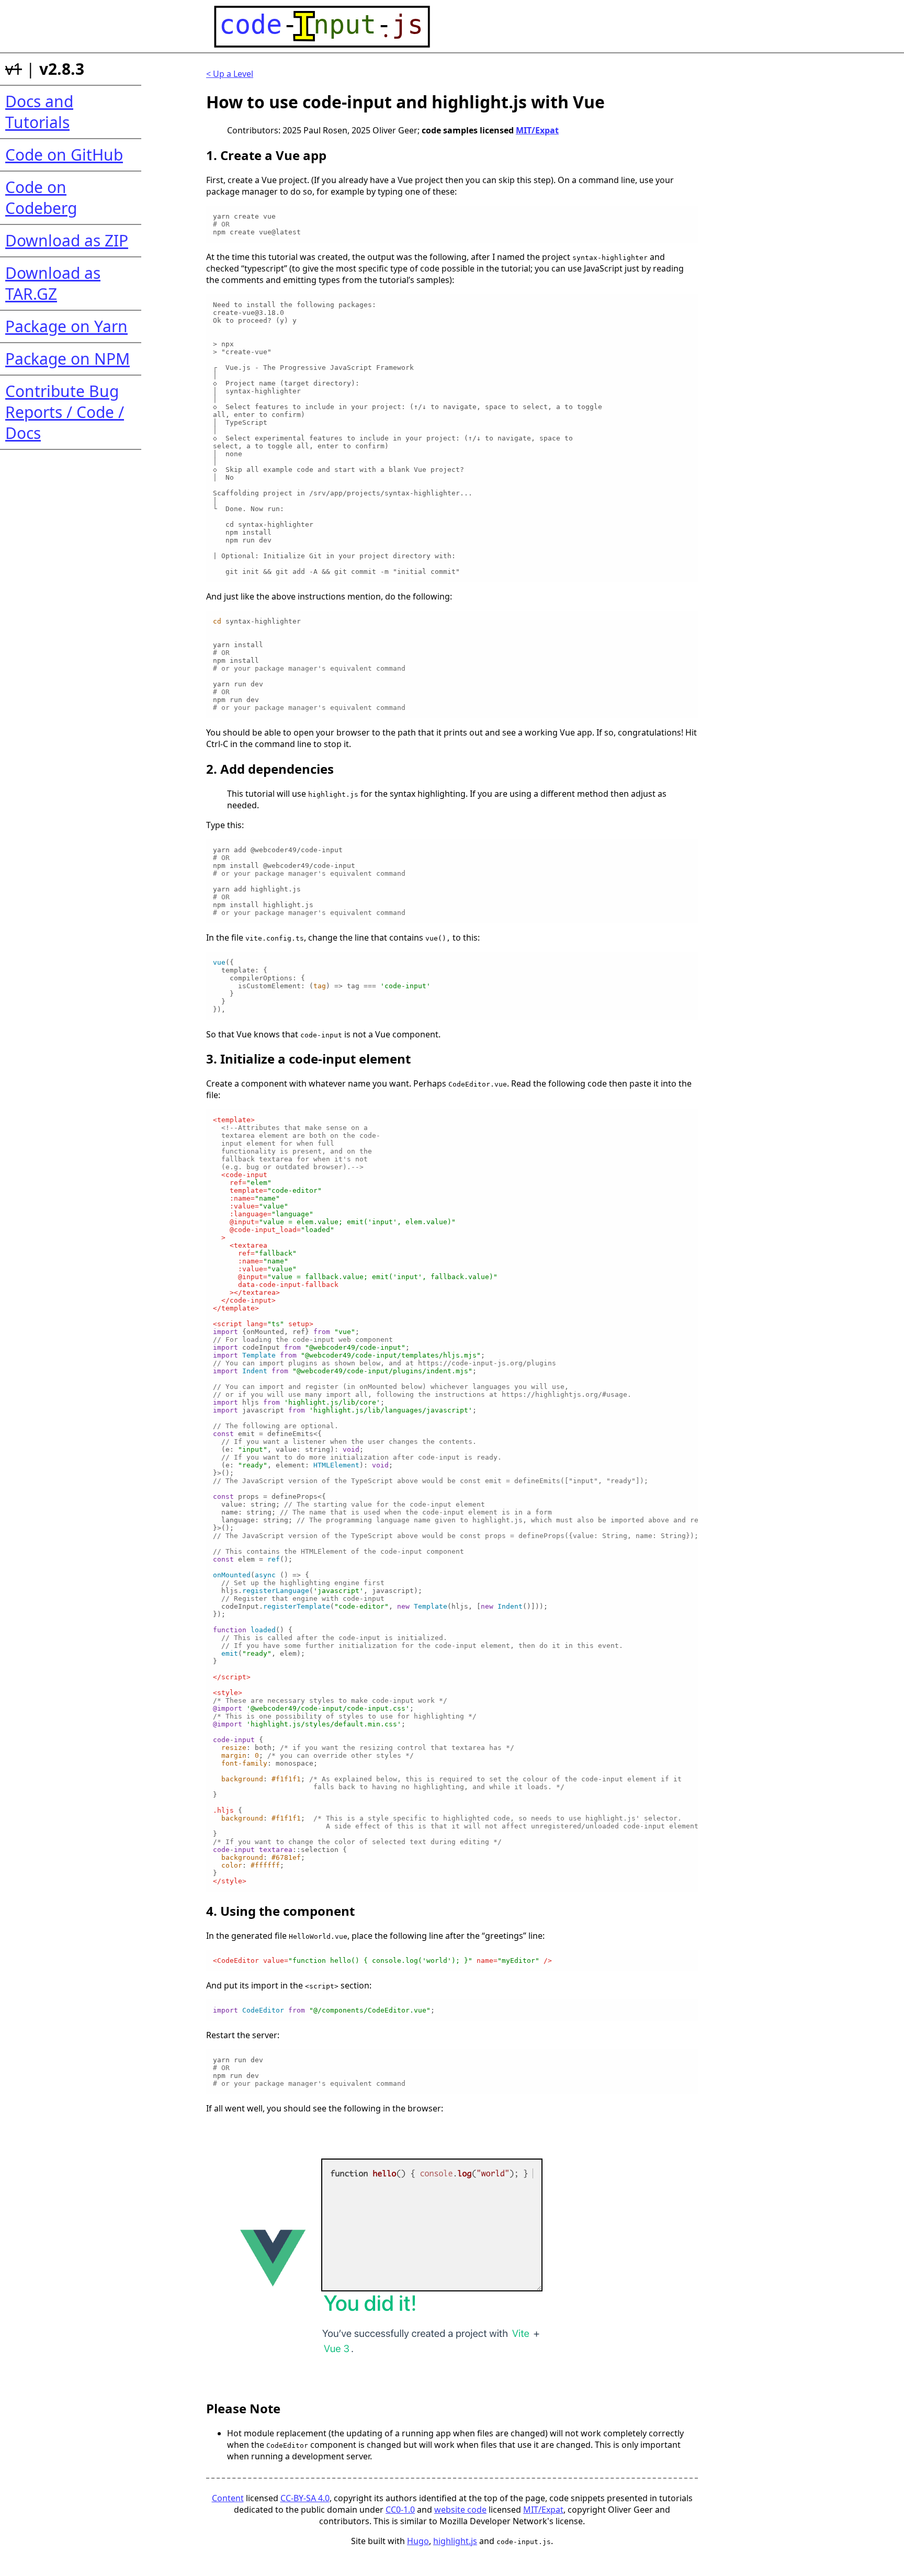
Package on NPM (67, 359)
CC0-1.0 (400, 2510)
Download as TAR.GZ (53, 283)
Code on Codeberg (41, 197)
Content (228, 2498)
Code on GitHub (64, 155)
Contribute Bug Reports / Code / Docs (65, 412)
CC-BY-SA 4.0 (305, 2498)
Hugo (418, 2541)
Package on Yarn (66, 326)
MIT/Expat (537, 130)
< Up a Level (230, 74)
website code (460, 2510)
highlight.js (455, 2541)
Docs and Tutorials (39, 112)
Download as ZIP (67, 240)
